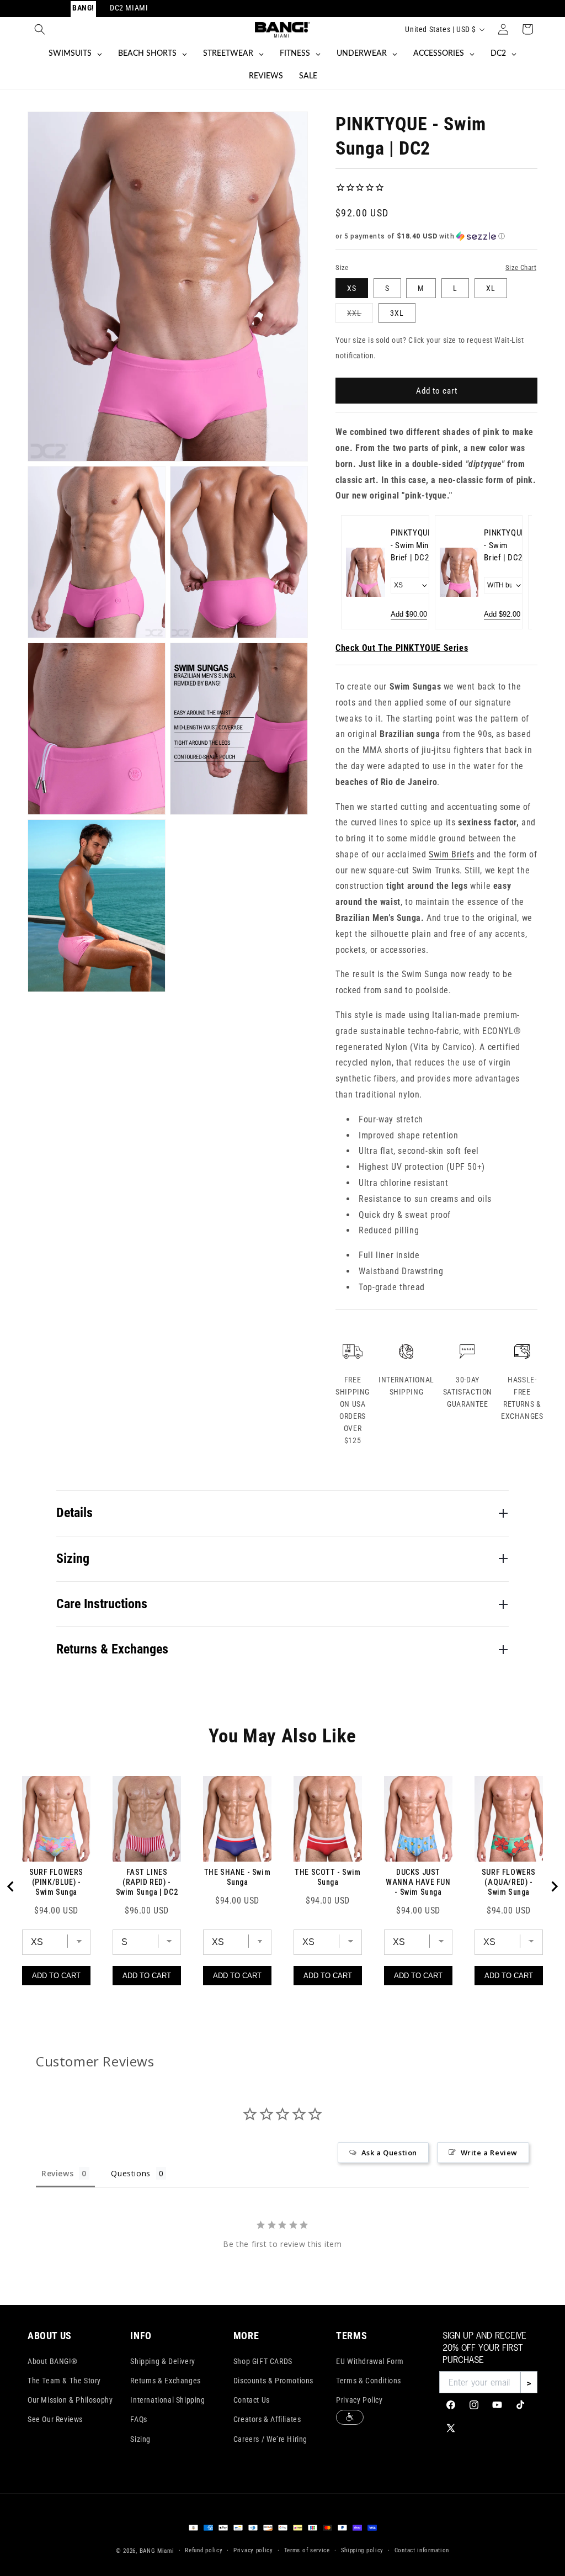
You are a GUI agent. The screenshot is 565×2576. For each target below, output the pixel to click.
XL (491, 288)
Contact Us (252, 2400)
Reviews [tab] (57, 2173)
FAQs (138, 2419)
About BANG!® (52, 2361)
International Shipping (167, 2400)
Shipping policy (363, 2550)
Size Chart (521, 267)
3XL (397, 313)
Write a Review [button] (489, 2153)
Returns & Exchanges (165, 2381)
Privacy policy (253, 2550)
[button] (40, 29)
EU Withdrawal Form (370, 2361)
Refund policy (204, 2550)
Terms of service (307, 2550)
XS (352, 288)
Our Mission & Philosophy (70, 2400)
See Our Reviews (55, 2419)
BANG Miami (157, 2551)
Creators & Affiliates (267, 2419)
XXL (360, 316)
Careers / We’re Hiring (270, 2439)
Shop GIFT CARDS (263, 2361)
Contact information (422, 2550)
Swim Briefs (452, 854)
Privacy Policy (359, 2400)
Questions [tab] (130, 2173)
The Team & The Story (64, 2381)
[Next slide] (516, 573)
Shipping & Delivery (162, 2361)
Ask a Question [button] (389, 2153)
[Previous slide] (356, 573)
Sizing (140, 2439)
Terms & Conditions (369, 2381)
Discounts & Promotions (273, 2381)
